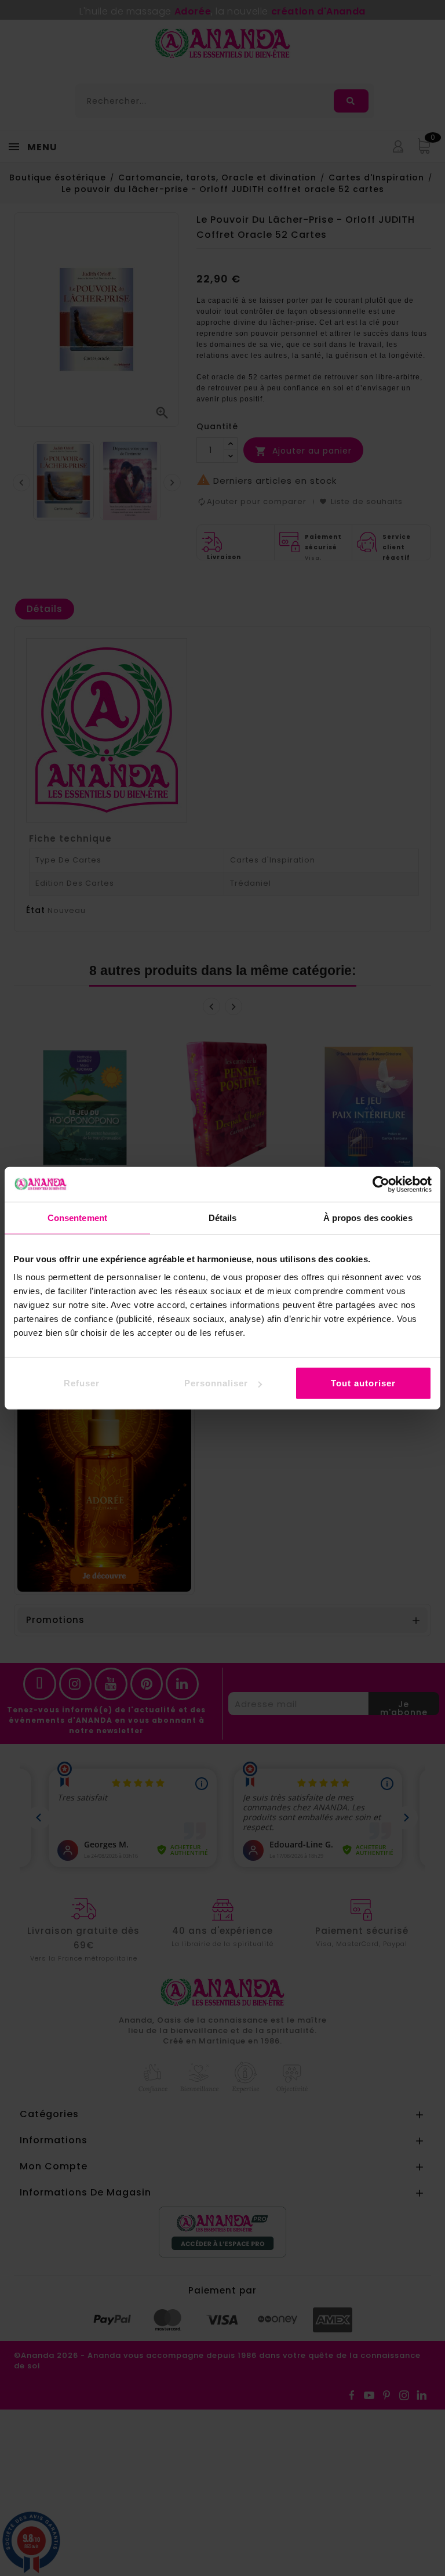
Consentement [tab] (77, 1217)
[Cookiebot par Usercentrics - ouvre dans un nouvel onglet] (381, 1184)
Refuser (82, 1383)
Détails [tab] (223, 1217)
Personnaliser (216, 1383)
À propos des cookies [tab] (368, 1217)
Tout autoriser (363, 1383)
